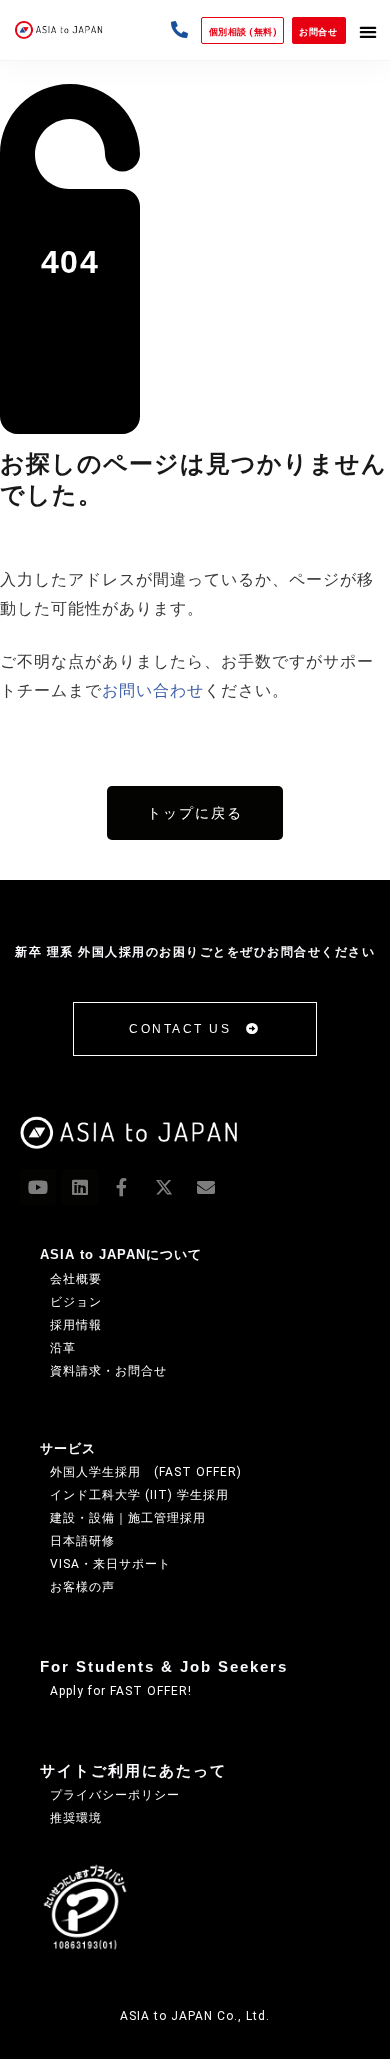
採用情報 (76, 1325)
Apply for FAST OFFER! (121, 1691)
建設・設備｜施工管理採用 (128, 1518)
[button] (368, 31)
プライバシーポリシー (115, 1795)
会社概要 (76, 1279)
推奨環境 (76, 1818)
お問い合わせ (153, 690)
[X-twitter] (164, 1187)
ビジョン (76, 1302)
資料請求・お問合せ (108, 1371)
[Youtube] (38, 1187)
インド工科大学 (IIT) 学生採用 (139, 1495)
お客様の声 (82, 1587)
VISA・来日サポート (110, 1564)
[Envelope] (206, 1187)
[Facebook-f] (122, 1187)
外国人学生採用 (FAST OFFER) (146, 1472)
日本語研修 (82, 1541)
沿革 (63, 1348)
